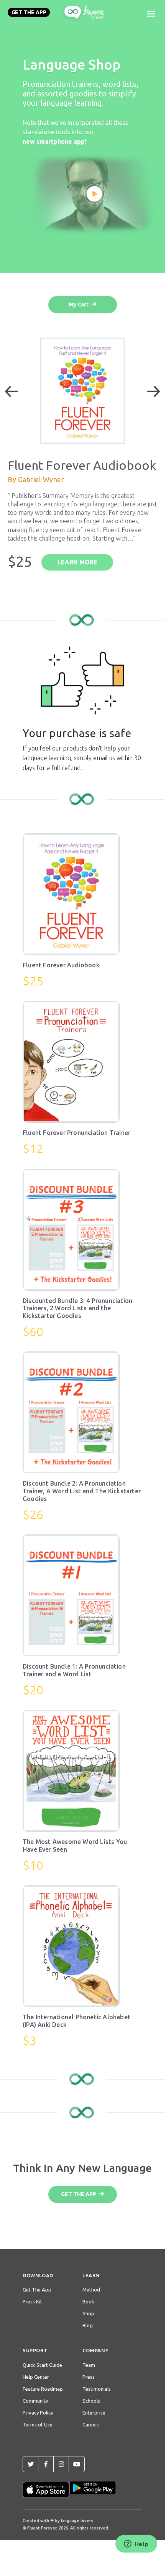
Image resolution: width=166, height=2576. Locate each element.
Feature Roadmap (43, 2389)
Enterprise (94, 2413)
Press (89, 2377)
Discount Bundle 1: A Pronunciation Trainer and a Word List (74, 1670)
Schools (91, 2401)
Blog (88, 2325)
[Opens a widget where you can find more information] (136, 2544)
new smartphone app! (54, 141)
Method (91, 2290)
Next (153, 391)
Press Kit (32, 2301)
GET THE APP (29, 12)
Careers (91, 2425)
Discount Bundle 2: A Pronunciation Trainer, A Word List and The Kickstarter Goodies (82, 1491)
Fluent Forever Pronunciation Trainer (76, 1133)
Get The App (37, 2290)
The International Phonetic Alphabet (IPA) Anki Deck (76, 2021)
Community (35, 2401)
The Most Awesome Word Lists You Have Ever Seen (75, 1845)
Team (89, 2365)
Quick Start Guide (42, 2365)
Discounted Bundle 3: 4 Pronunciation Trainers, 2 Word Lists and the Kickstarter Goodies (77, 1308)
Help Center (36, 2377)
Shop (88, 2313)
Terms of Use (38, 2425)
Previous (12, 391)
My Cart (79, 305)
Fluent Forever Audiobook (61, 965)
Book (88, 2301)
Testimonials (97, 2389)
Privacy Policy (38, 2413)
